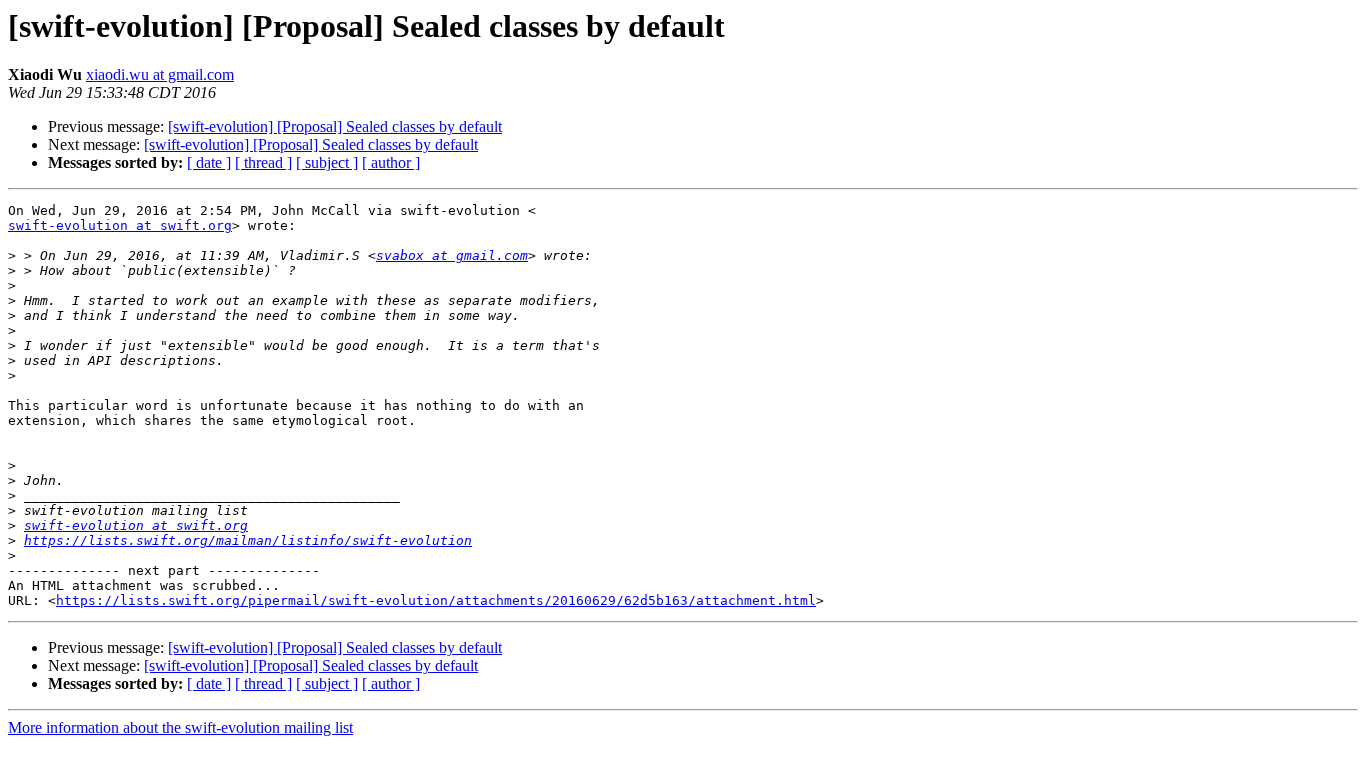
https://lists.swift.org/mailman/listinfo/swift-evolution (248, 540)
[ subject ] (327, 162)
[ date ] (209, 162)
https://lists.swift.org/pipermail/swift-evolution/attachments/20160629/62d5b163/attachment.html (436, 600)
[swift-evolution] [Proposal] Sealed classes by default (335, 126)
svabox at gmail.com (452, 255)
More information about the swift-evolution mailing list (180, 727)
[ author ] (391, 162)
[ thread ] (263, 162)
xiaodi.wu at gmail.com (160, 74)
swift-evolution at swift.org (120, 225)
